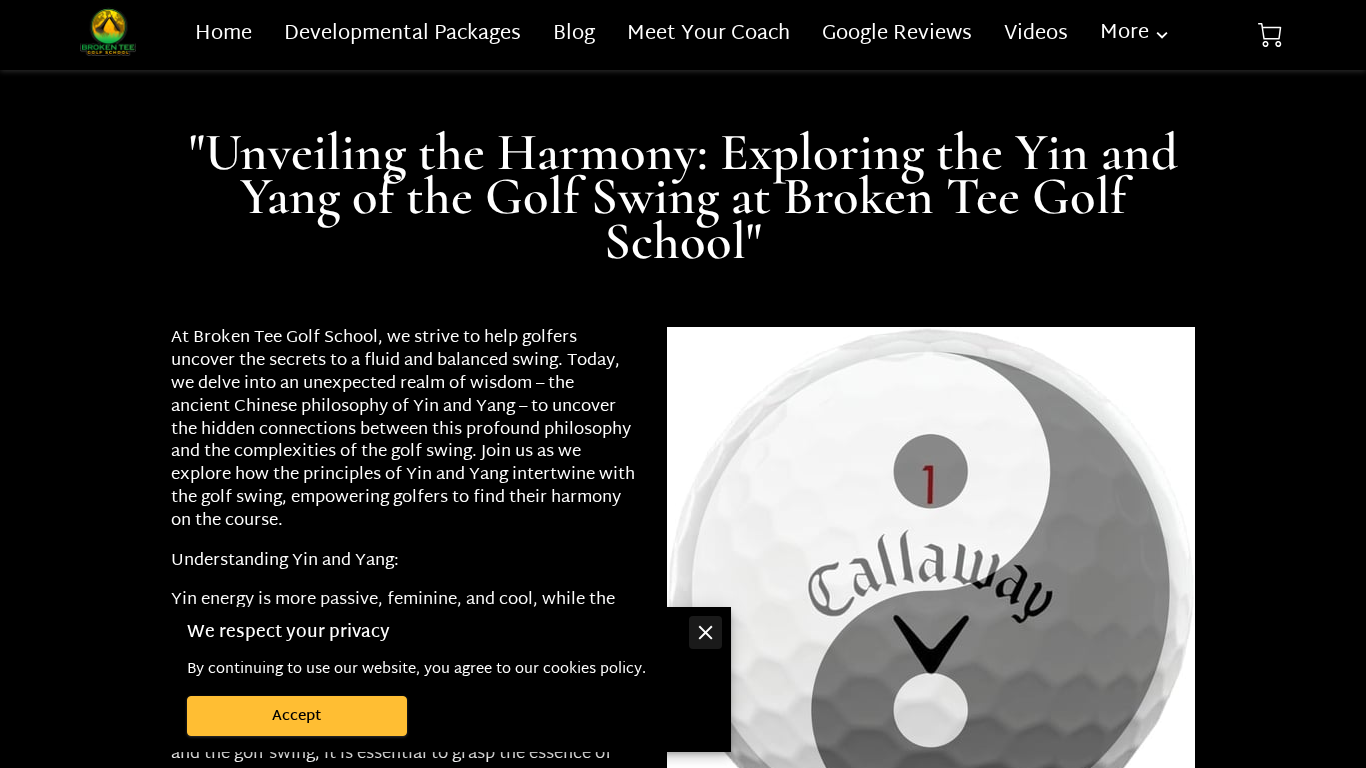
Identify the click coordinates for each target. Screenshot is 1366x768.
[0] (1270, 35)
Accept (297, 716)
